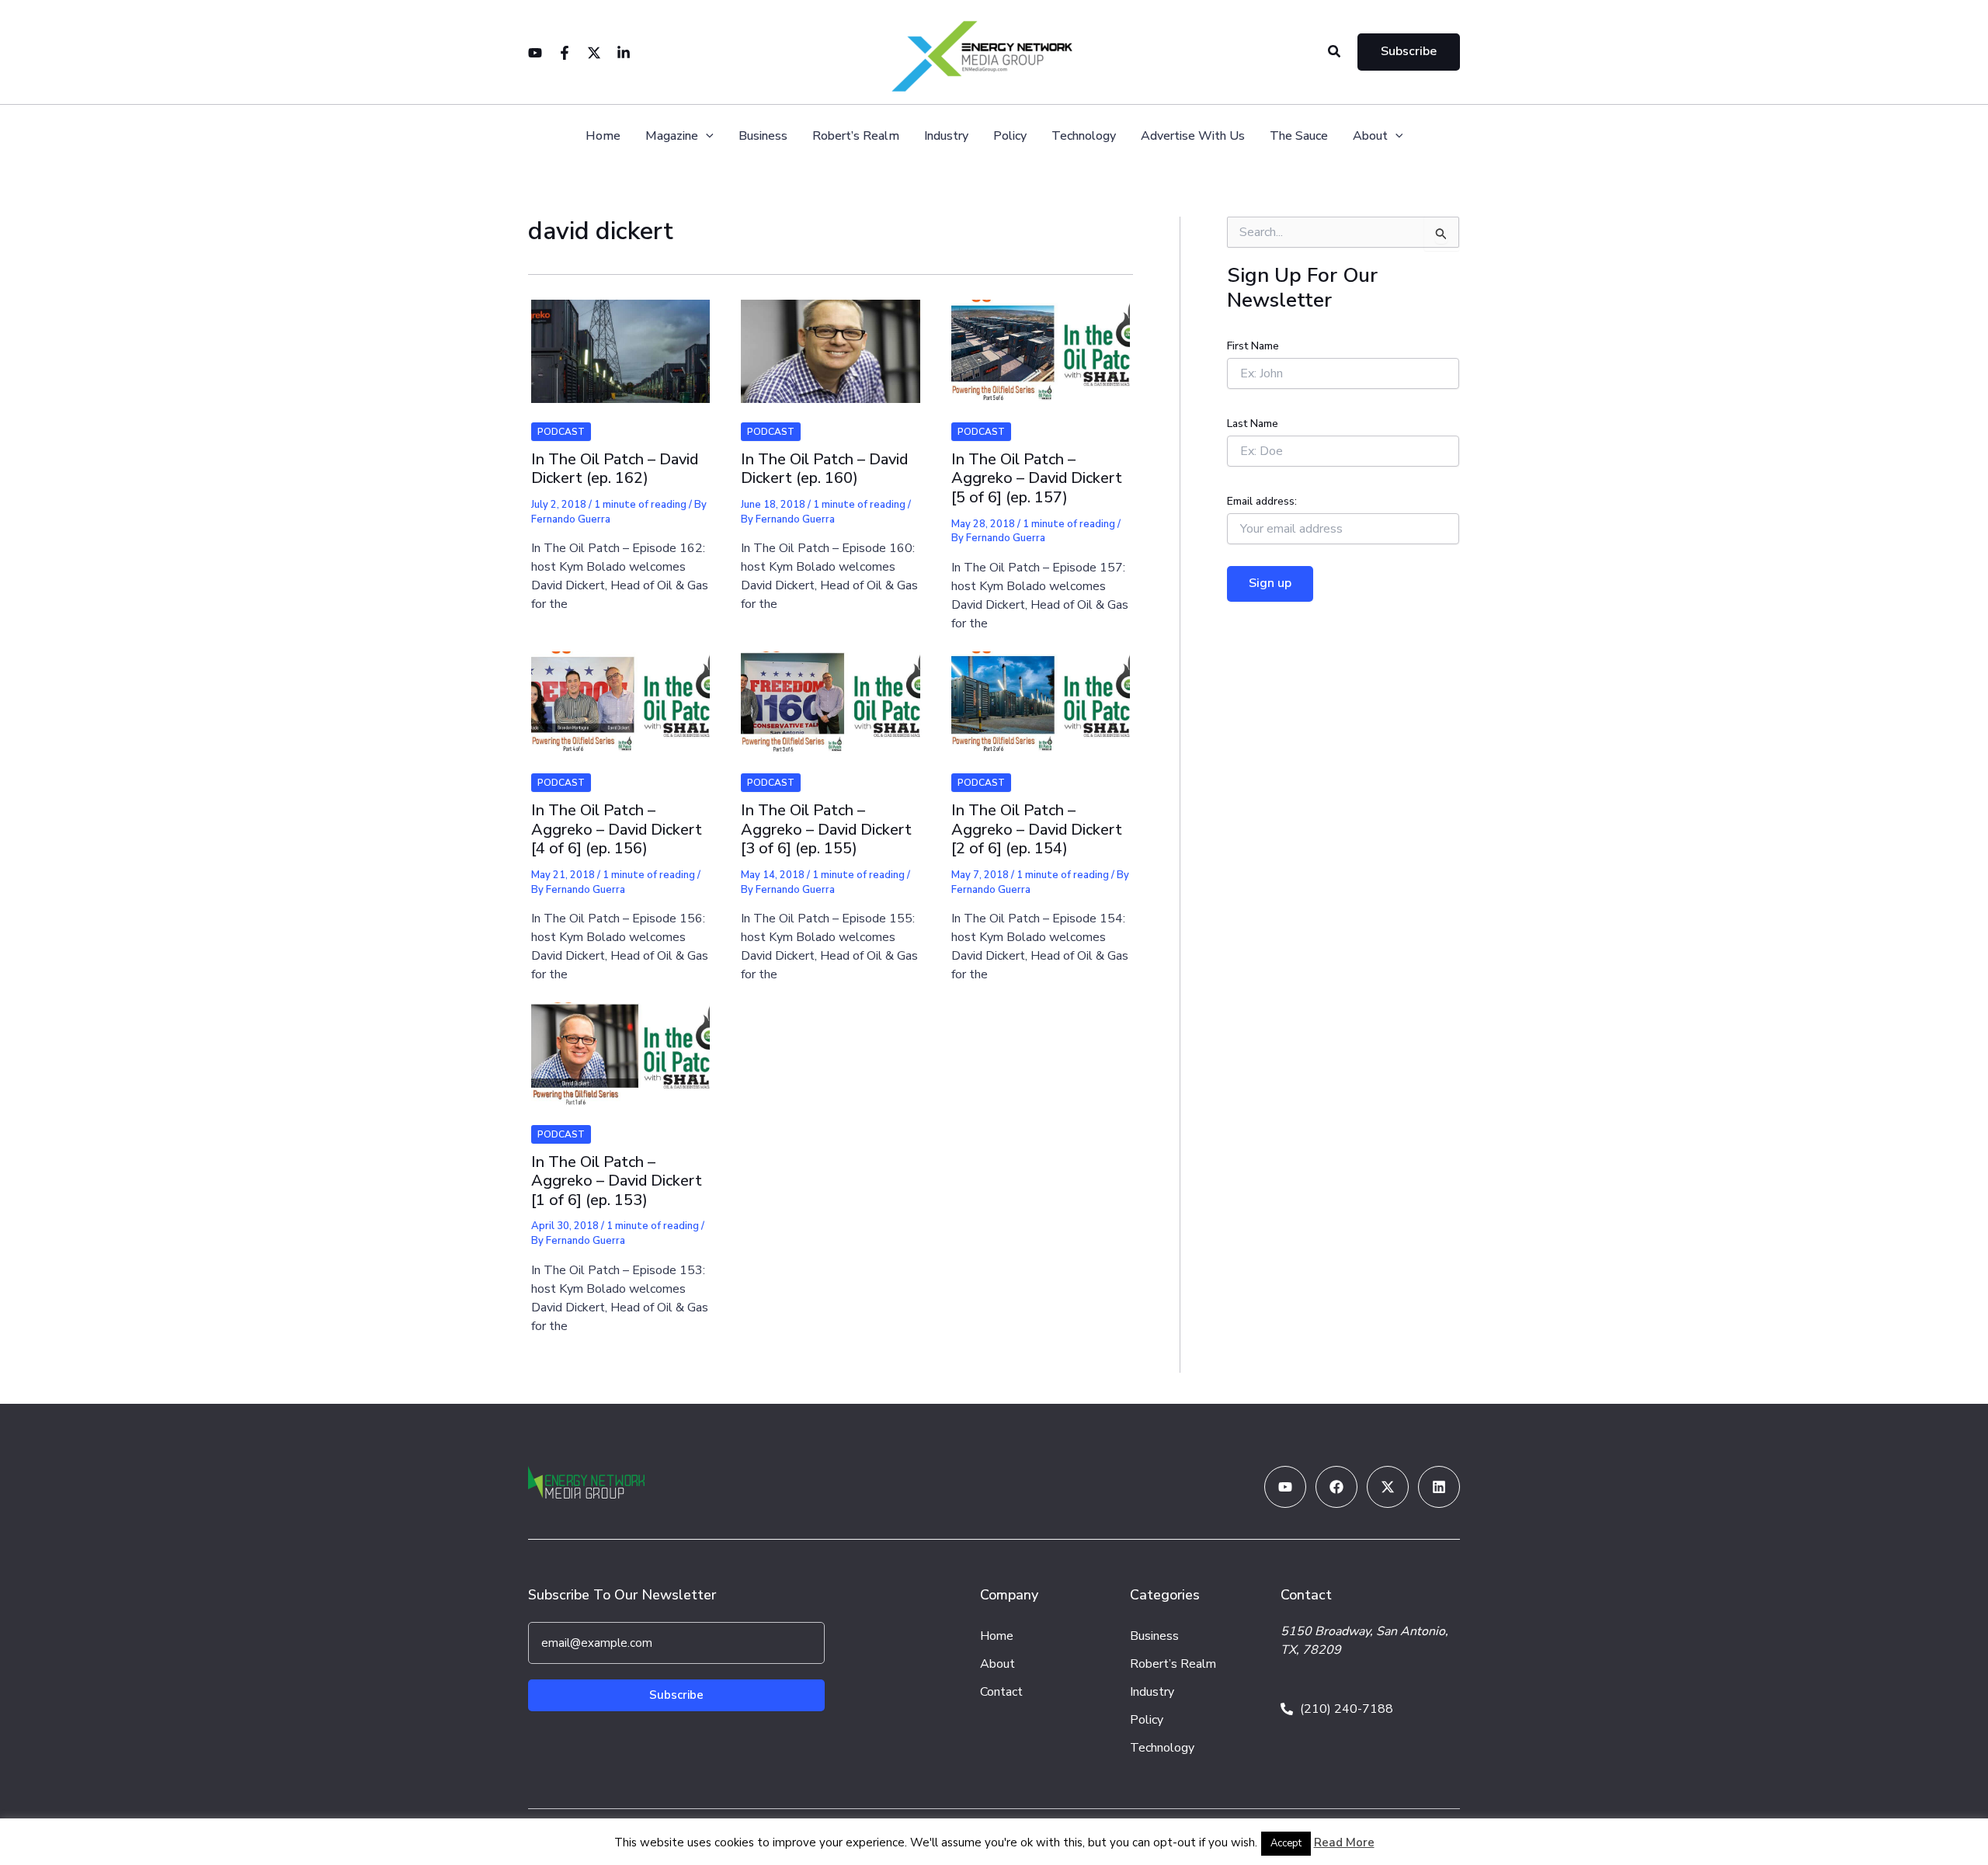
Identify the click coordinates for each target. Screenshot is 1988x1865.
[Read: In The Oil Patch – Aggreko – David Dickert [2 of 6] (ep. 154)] (1041, 693)
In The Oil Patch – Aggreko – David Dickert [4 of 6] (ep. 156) (617, 829)
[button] (1335, 52)
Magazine (672, 136)
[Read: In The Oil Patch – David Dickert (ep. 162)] (620, 342)
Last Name (1253, 424)
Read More (1344, 1842)
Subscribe (676, 1695)
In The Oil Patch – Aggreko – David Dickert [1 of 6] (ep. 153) (617, 1181)
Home (603, 136)
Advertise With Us (1193, 136)
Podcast (561, 432)
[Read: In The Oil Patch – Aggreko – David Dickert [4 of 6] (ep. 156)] (620, 693)
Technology (1084, 136)
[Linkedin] (624, 53)
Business (763, 136)
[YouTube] (535, 53)
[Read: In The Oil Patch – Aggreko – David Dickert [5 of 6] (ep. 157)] (1041, 342)
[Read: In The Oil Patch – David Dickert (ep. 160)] (830, 342)
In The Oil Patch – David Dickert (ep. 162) (615, 469)
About (1370, 136)
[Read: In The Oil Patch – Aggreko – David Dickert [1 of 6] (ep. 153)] (620, 1044)
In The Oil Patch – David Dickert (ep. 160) (824, 469)
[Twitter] (594, 53)
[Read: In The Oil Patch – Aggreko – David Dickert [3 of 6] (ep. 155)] (830, 693)
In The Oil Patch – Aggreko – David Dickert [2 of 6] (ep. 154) (1037, 829)
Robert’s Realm (856, 136)
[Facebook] (565, 53)
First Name (1253, 346)
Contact (1001, 1692)
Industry (946, 136)
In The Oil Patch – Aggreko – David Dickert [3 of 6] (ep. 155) (826, 829)
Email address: (1262, 501)
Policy (1010, 136)
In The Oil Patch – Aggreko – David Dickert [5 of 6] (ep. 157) (1037, 478)
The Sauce (1299, 136)
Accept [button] (1286, 1843)
